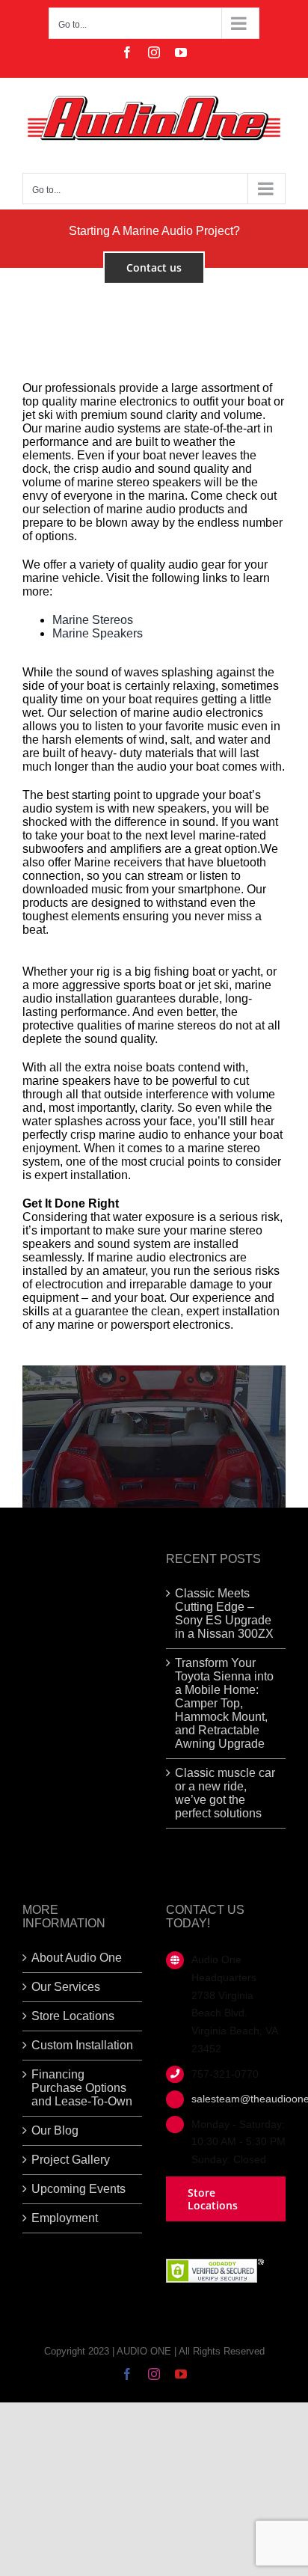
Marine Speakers (98, 633)
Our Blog (55, 2130)
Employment (65, 2218)
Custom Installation (82, 2045)
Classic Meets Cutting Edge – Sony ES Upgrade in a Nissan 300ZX (224, 1613)
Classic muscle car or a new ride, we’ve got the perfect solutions (225, 1793)
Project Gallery (71, 2160)
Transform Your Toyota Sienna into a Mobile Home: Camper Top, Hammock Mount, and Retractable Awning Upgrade (224, 1703)
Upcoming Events (78, 2189)
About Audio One (77, 1958)
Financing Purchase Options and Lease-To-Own (82, 2088)
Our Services (66, 1987)
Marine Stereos (93, 620)
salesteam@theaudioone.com (238, 2099)
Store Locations (73, 2016)
